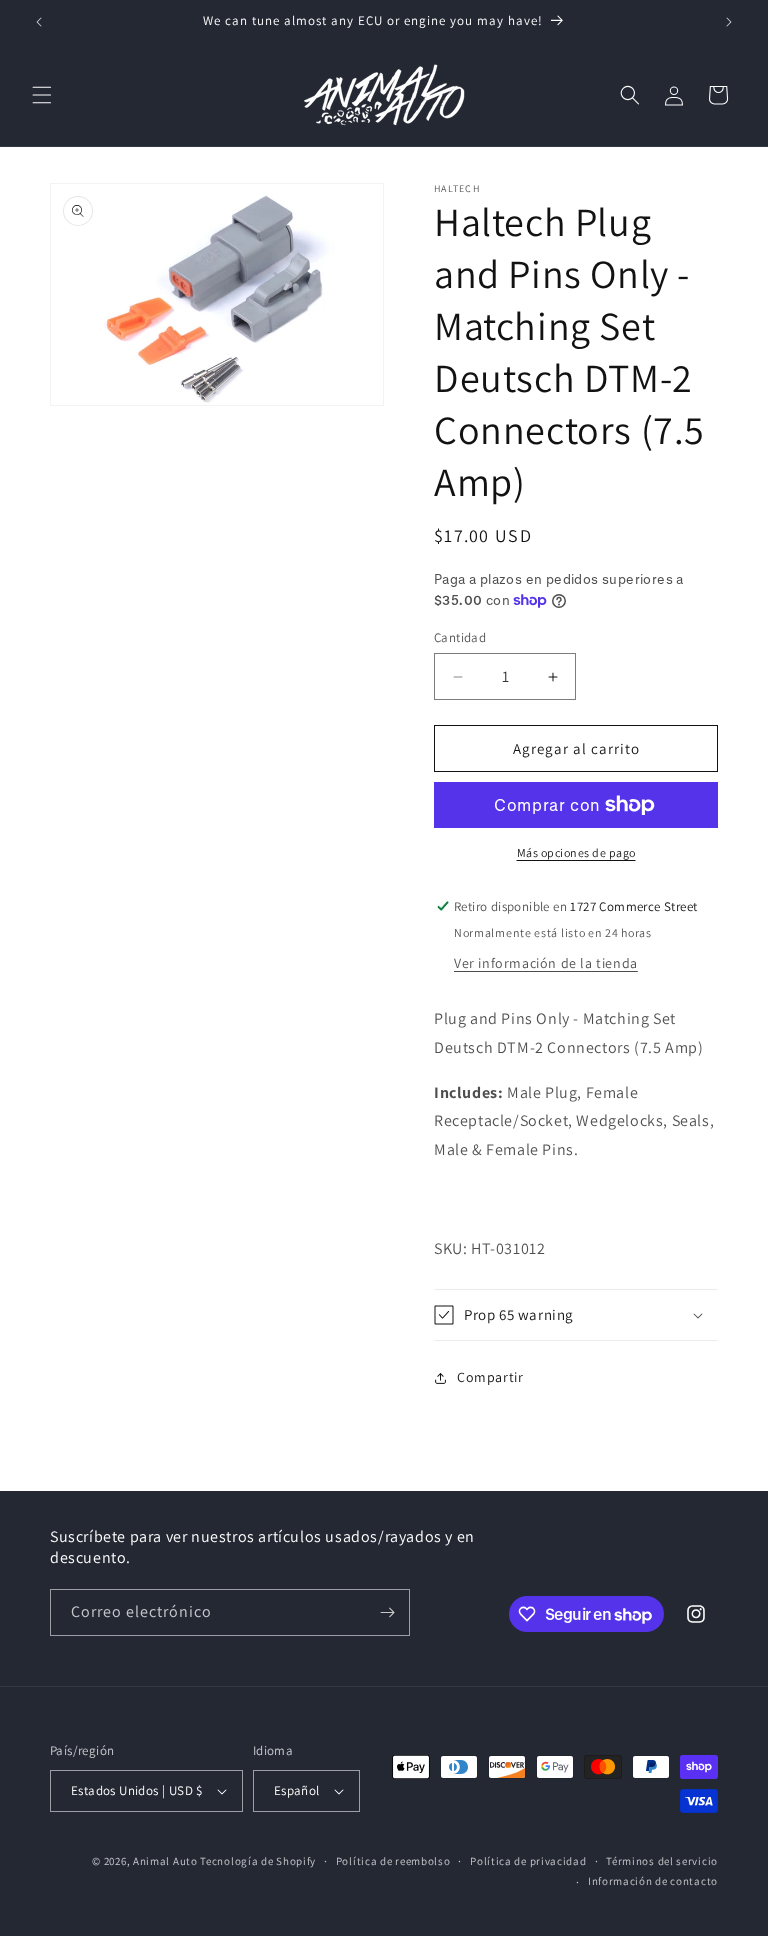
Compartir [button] (490, 1377)
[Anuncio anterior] (39, 22)
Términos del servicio (662, 1861)
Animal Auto (165, 1861)
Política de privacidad (528, 1861)
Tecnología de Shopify (258, 1861)
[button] (42, 95)
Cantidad (460, 637)
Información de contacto (653, 1881)
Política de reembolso (393, 1861)
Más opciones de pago (576, 852)
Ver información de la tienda (546, 963)
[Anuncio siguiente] (729, 22)
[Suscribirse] (387, 1612)
